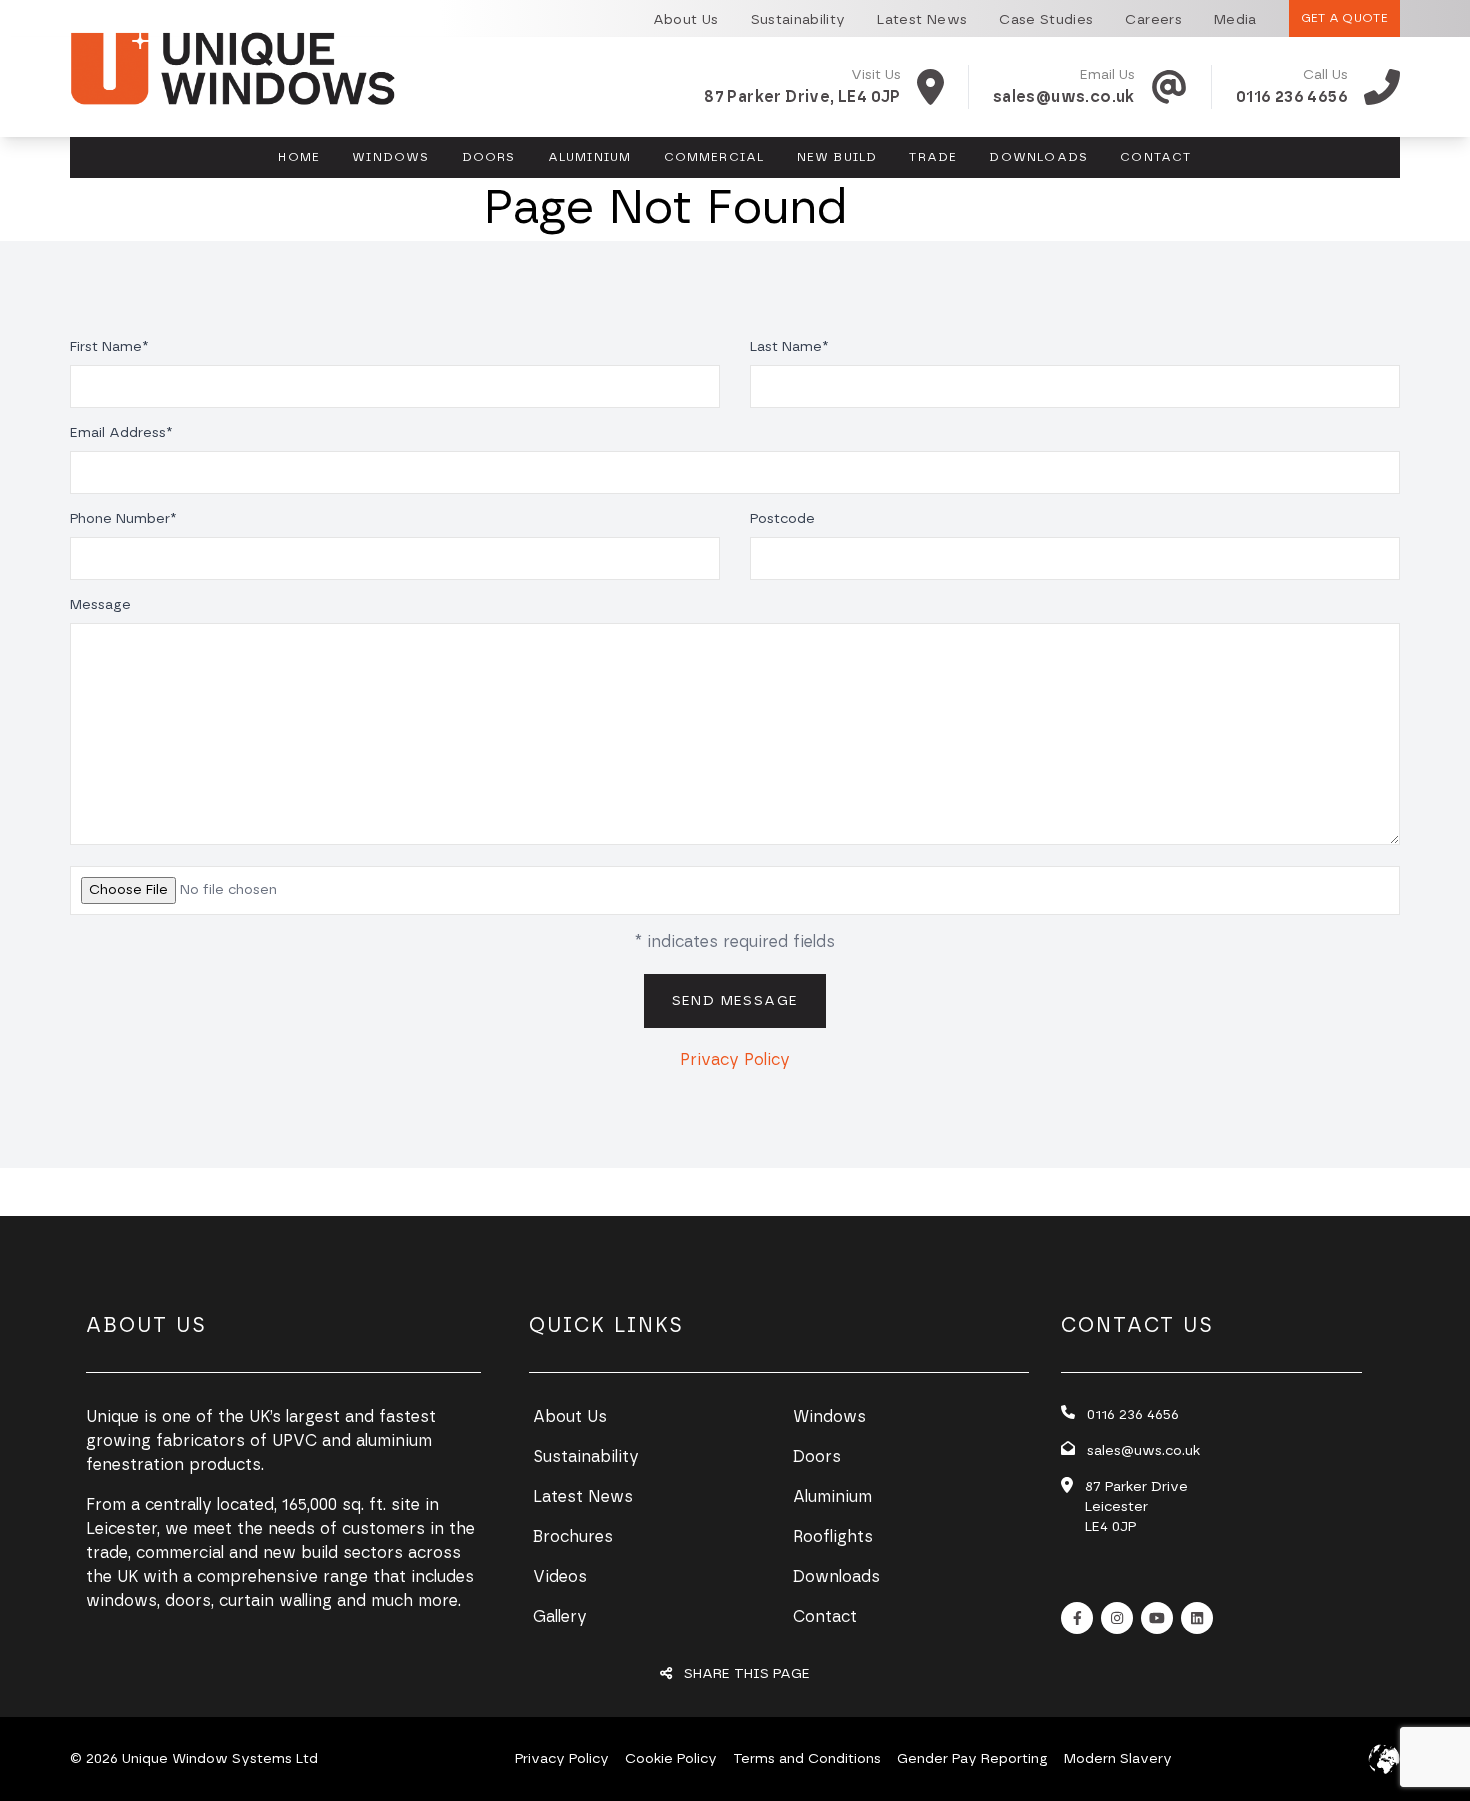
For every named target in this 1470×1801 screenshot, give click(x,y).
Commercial (714, 157)
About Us (570, 1417)
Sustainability (586, 1457)
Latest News (583, 1497)
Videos (560, 1577)
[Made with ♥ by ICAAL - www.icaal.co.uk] (1384, 1759)
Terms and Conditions (807, 1759)
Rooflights (833, 1537)
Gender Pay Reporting (972, 1759)
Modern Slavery (1118, 1759)
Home (299, 157)
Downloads (1038, 157)
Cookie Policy (671, 1759)
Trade (933, 157)
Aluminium (590, 157)
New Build (837, 157)
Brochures (573, 1537)
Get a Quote (1344, 18)
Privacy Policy (735, 1060)
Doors (489, 157)
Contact (1155, 157)
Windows (390, 157)
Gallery (560, 1617)
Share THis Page (745, 1674)
